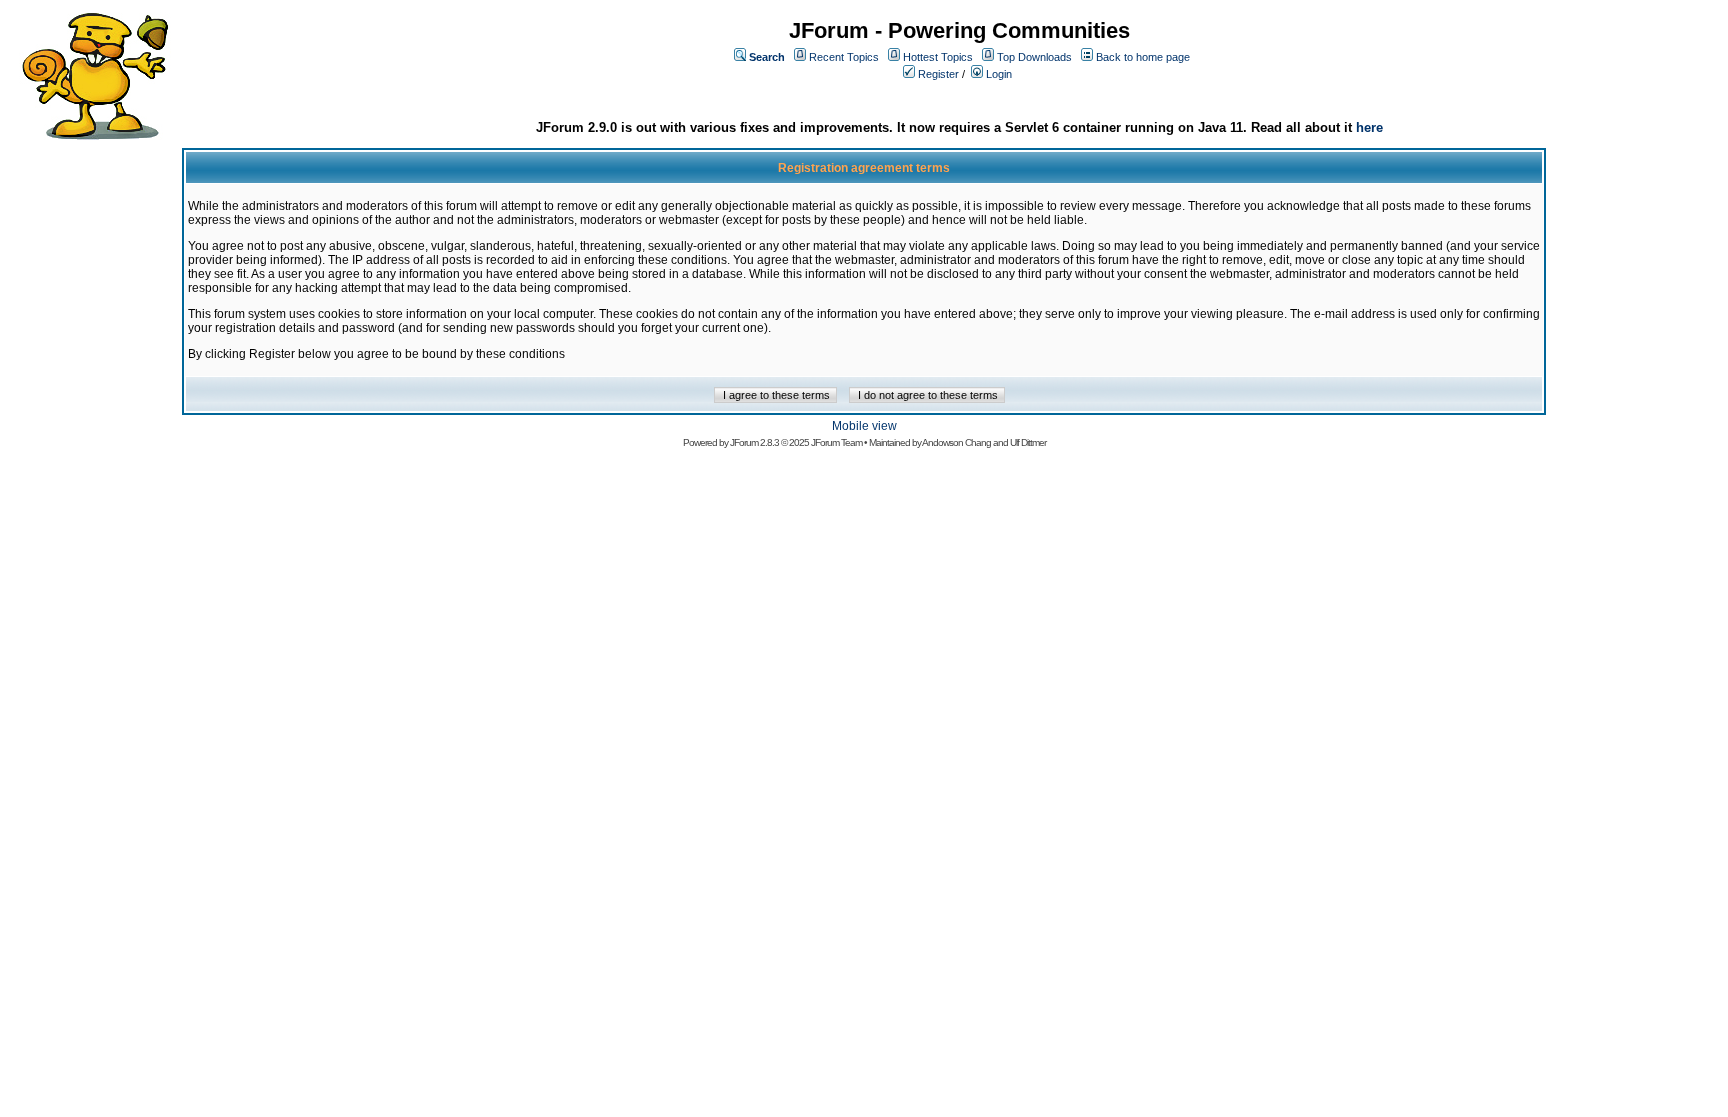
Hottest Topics (938, 57)
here (1369, 127)
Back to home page (1143, 57)
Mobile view (864, 426)
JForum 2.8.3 (754, 442)
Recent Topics (844, 57)
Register (938, 74)
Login (999, 74)
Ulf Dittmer (1028, 442)
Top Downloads (1034, 57)
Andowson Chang (956, 442)
